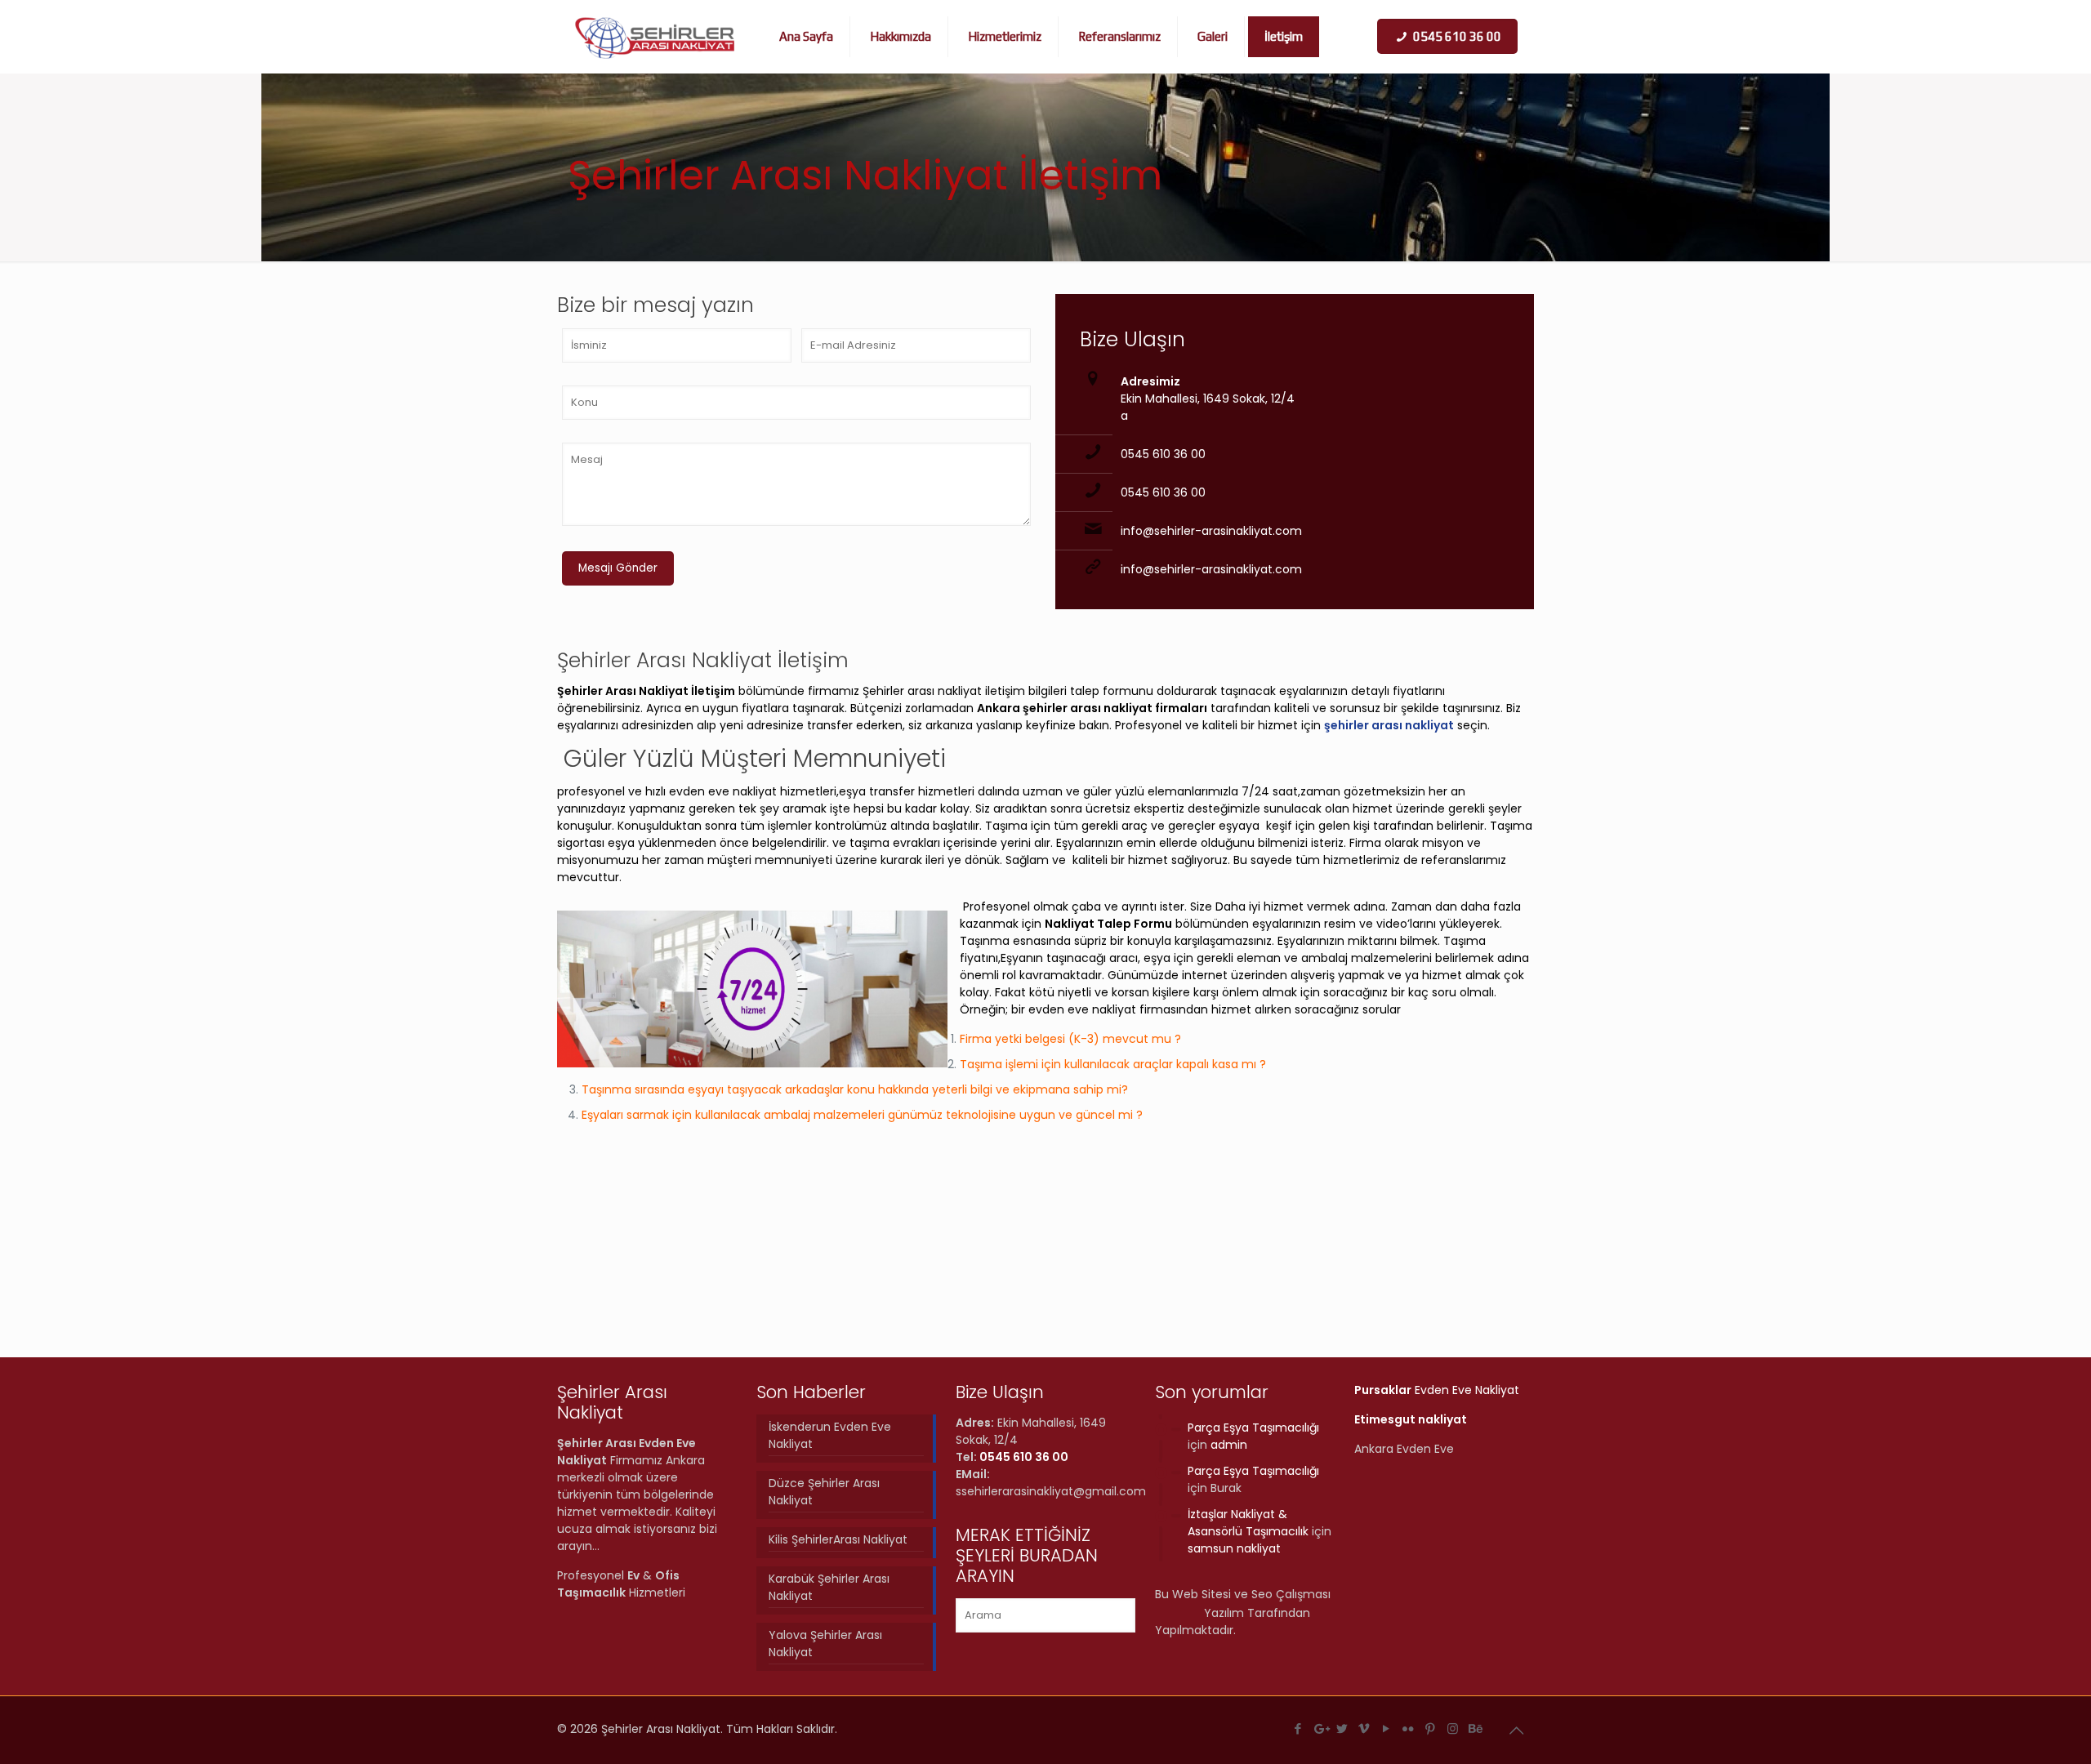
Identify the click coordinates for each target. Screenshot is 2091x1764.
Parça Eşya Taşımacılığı (1253, 1428)
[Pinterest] (1431, 1728)
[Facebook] (1298, 1728)
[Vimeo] (1364, 1728)
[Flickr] (1409, 1728)
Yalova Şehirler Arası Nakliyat (825, 1644)
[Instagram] (1453, 1728)
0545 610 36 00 (1163, 454)
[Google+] (1320, 1728)
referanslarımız (1464, 860)
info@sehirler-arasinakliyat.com (1211, 531)
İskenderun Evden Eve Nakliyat (830, 1435)
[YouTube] (1387, 1728)
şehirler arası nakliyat (1389, 725)
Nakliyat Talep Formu (1108, 924)
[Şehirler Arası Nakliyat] (655, 37)
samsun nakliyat (1234, 1548)
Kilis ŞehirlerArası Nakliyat (838, 1539)
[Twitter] (1342, 1728)
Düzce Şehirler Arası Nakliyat (824, 1492)
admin (1229, 1445)
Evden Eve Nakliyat (1437, 1390)
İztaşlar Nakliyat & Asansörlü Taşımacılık (1248, 1523)
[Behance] (1475, 1728)
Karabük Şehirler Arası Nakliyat (829, 1587)
